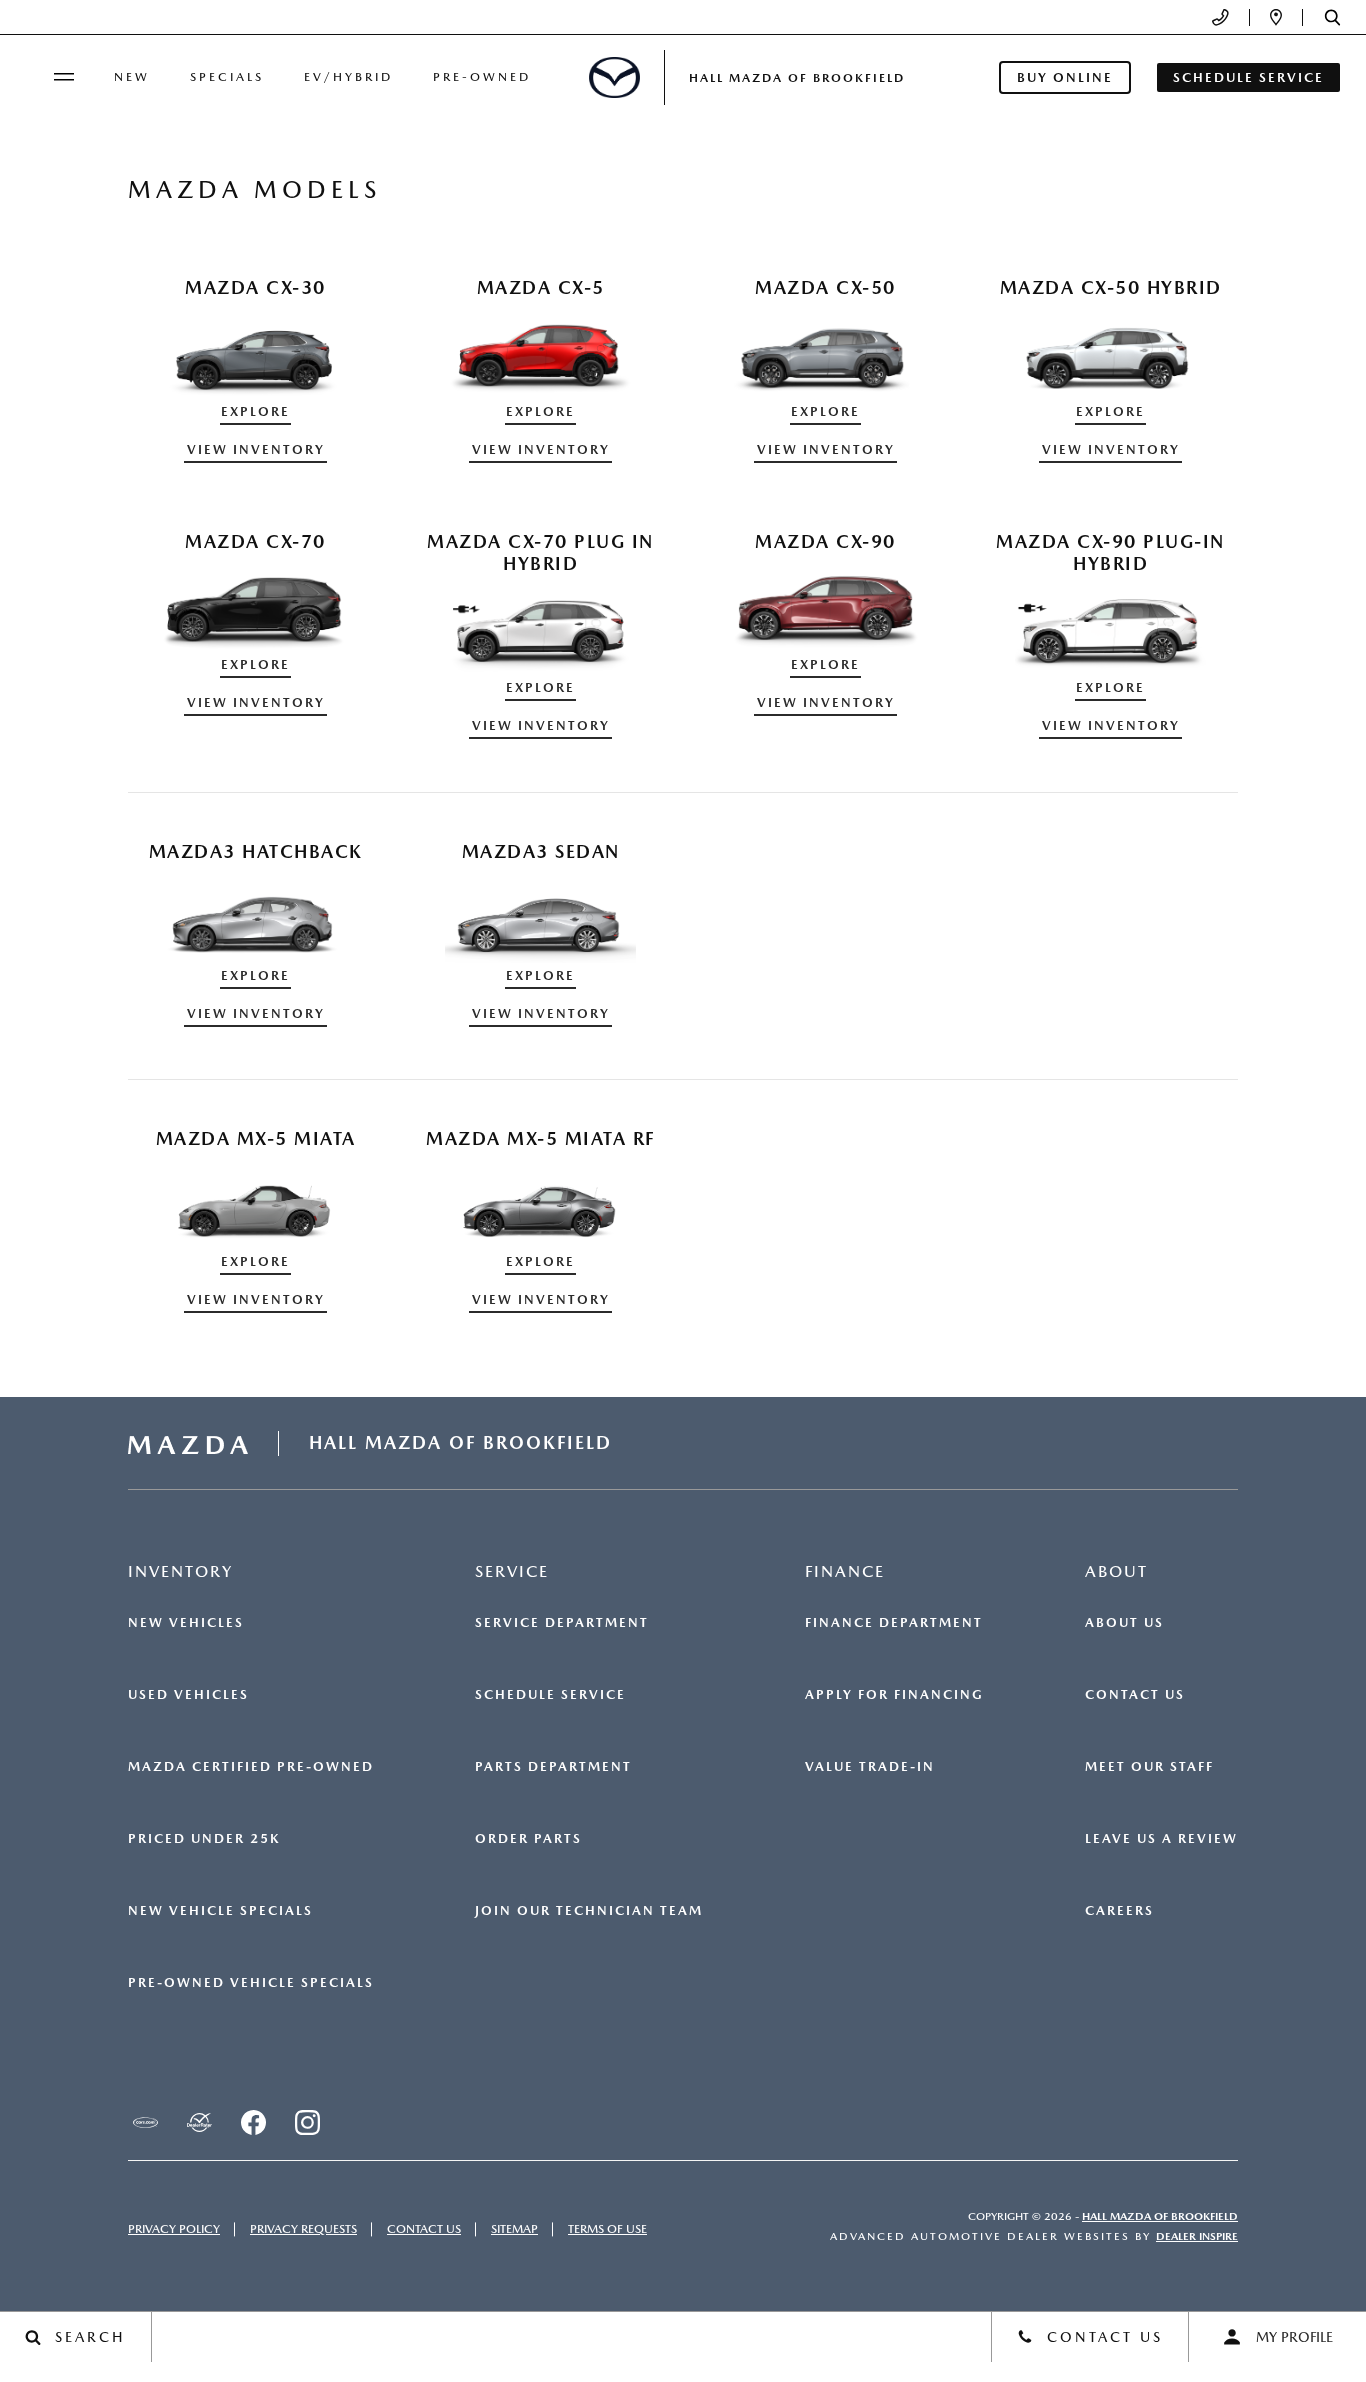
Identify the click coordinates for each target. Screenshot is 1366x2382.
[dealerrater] (199, 2122)
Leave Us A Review (1161, 1839)
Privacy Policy (174, 2229)
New (132, 77)
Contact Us (1135, 1695)
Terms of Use (607, 2229)
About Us (1124, 1623)
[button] (1332, 17)
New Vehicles (186, 1623)
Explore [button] (255, 411)
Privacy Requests (303, 2229)
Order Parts (528, 1839)
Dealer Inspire (1197, 2236)
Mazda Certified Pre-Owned (251, 1767)
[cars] (145, 2122)
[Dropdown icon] (1220, 17)
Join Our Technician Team (589, 1911)
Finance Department (894, 1623)
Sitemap (514, 2229)
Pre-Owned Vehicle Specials (251, 1983)
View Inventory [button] (256, 449)
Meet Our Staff (1149, 1767)
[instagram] (307, 2122)
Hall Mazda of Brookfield (1160, 2216)
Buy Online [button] (1065, 77)
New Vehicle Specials (220, 1911)
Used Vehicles (188, 1695)
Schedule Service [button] (1248, 77)
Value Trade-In (870, 1767)
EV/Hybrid (348, 77)
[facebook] (253, 2122)
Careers (1119, 1911)
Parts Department (553, 1767)
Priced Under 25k (204, 1839)
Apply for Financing (894, 1695)
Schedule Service (550, 1695)
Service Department (562, 1623)
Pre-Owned (482, 77)
